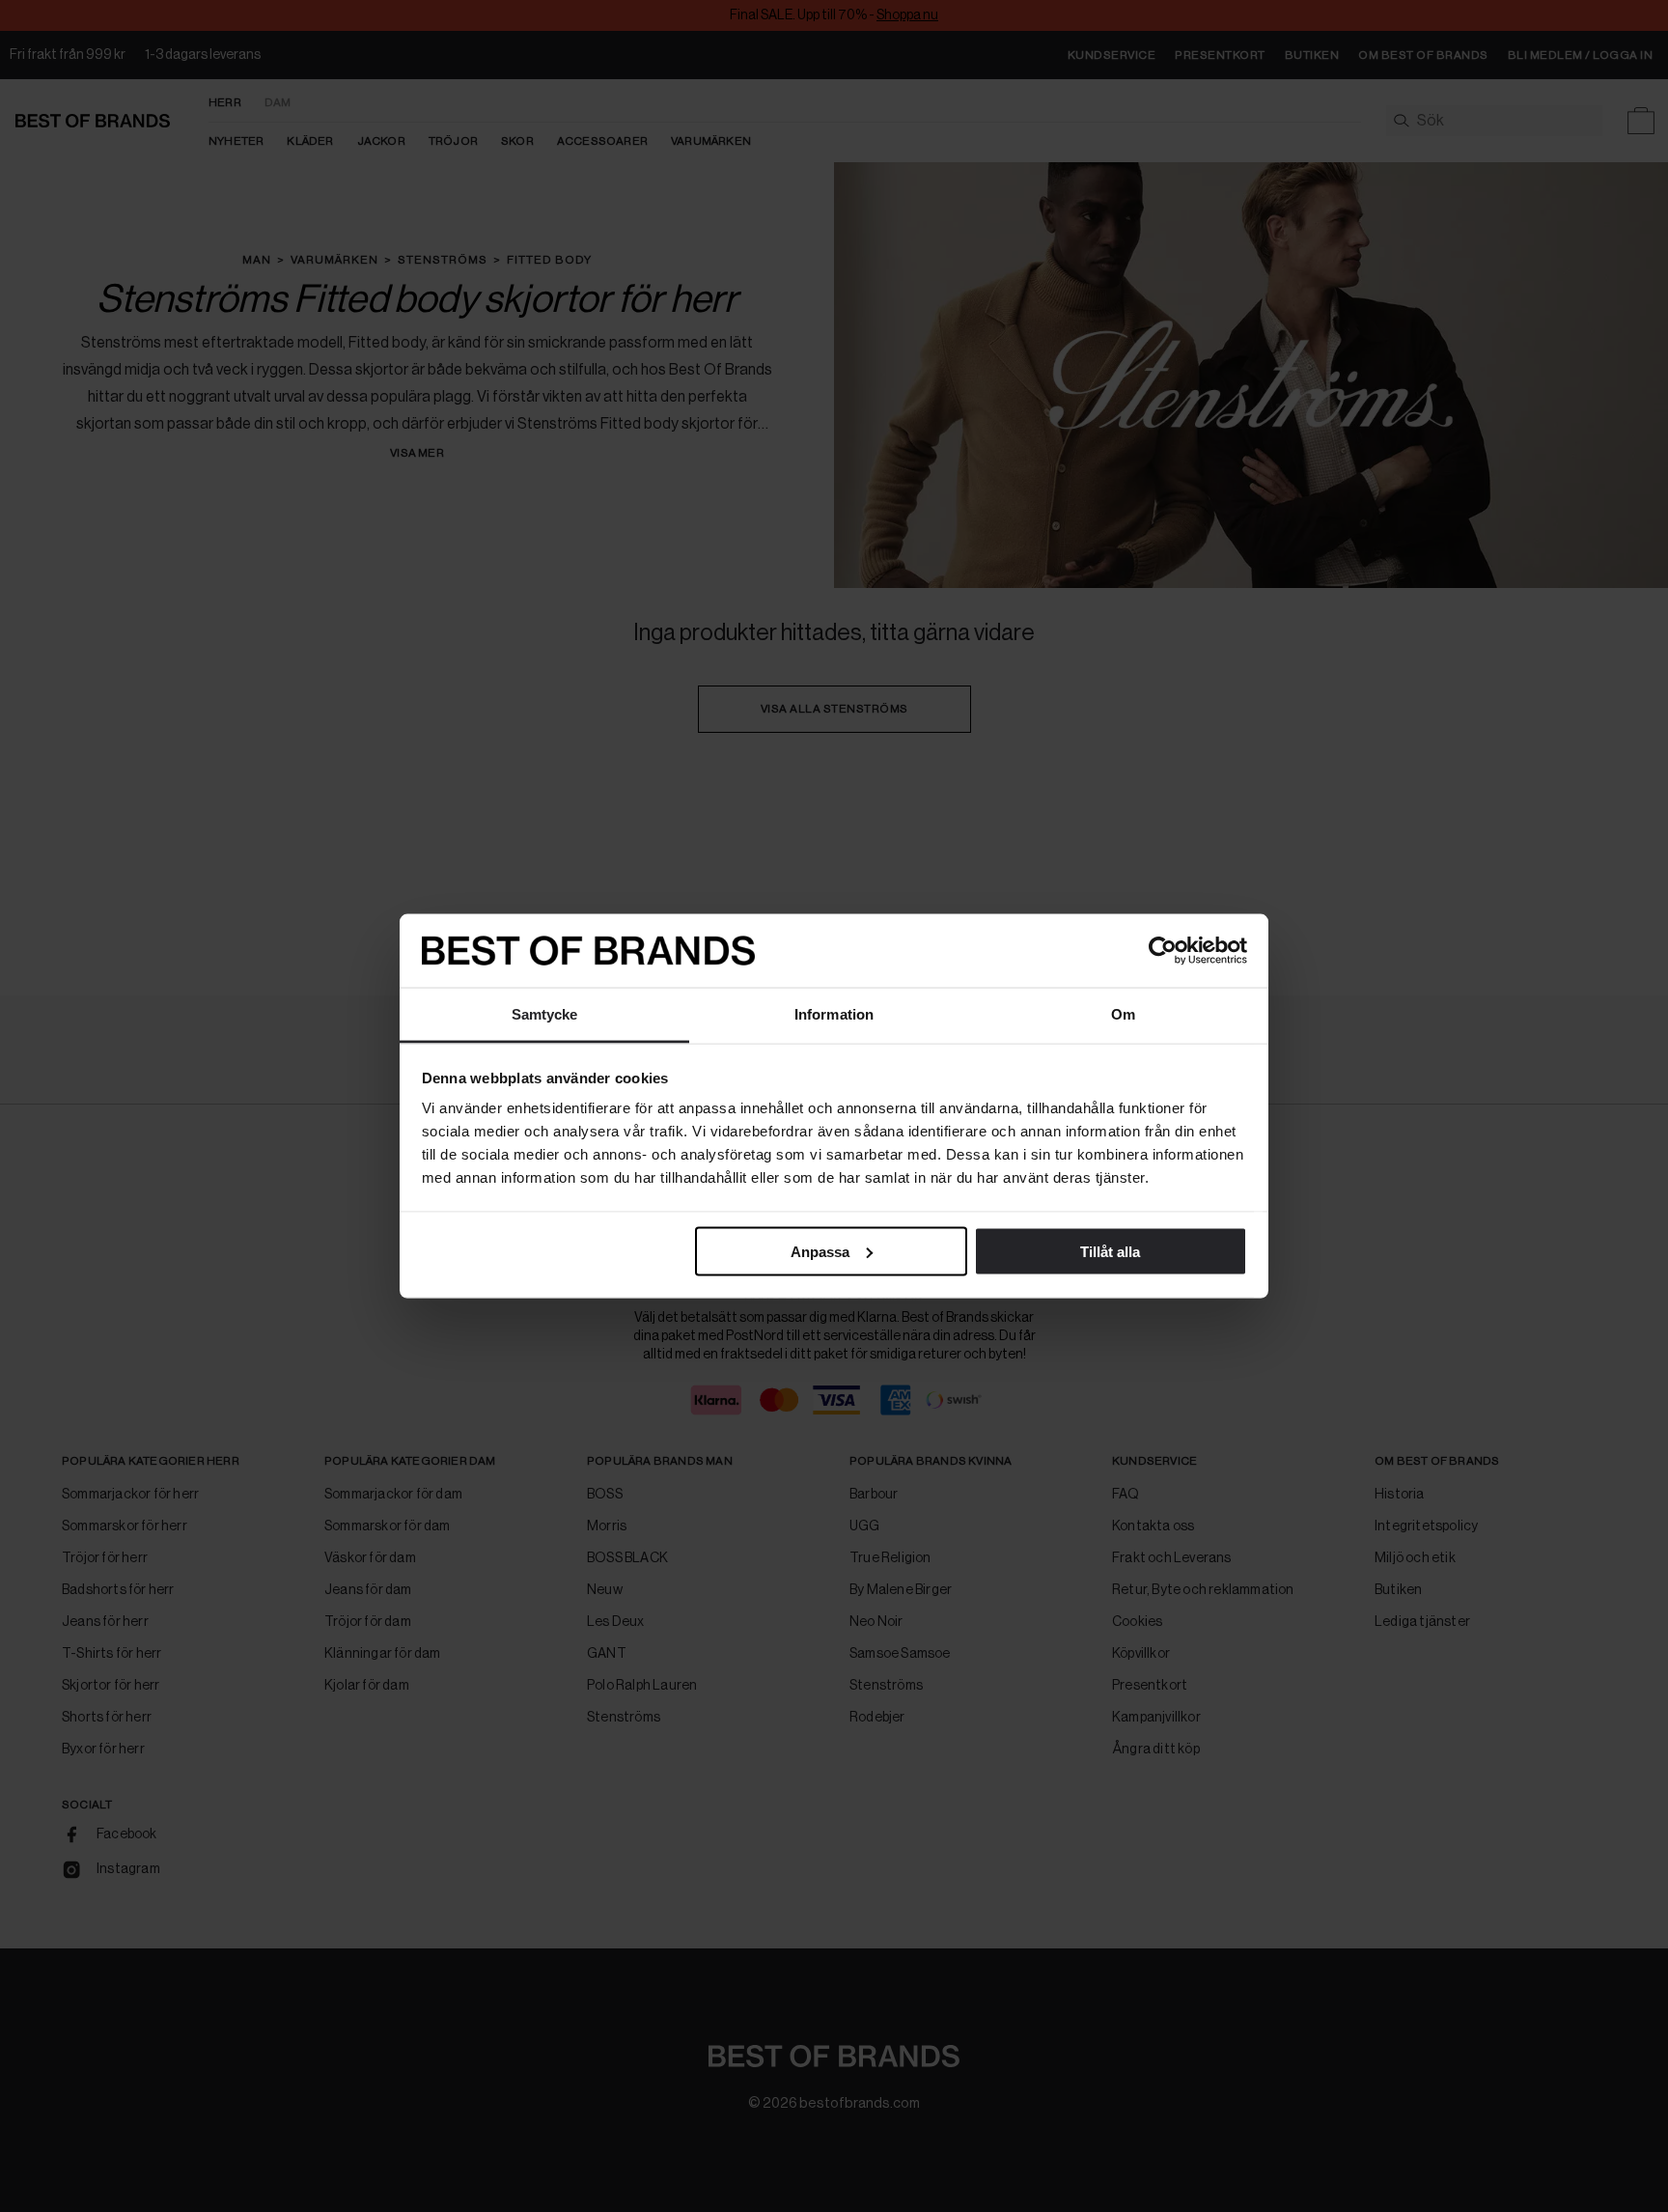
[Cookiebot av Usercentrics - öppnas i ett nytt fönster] (1163, 951)
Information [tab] (834, 1014)
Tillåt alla (1110, 1251)
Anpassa (820, 1251)
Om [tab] (1123, 1014)
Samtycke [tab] (545, 1014)
